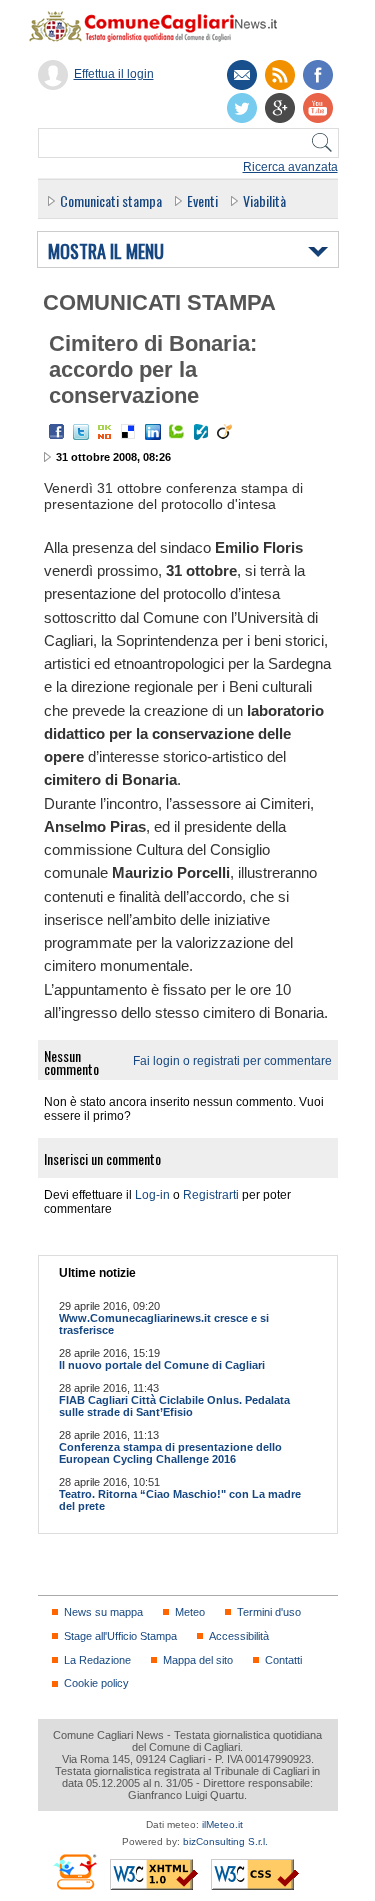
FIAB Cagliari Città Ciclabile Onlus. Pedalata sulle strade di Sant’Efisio (174, 1406)
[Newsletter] (242, 75)
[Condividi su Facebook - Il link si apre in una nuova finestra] (57, 432)
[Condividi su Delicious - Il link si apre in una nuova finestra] (129, 432)
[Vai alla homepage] (163, 26)
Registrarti (211, 1195)
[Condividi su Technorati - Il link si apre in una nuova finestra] (177, 432)
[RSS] (280, 75)
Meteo (190, 1612)
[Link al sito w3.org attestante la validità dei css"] (255, 1874)
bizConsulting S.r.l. (225, 1841)
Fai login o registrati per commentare (232, 1061)
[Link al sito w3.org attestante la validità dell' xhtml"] (154, 1874)
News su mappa (103, 1612)
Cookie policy (96, 1683)
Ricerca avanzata (290, 167)
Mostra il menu (106, 252)
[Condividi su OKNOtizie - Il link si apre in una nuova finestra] (105, 432)
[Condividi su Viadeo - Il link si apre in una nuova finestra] (225, 432)
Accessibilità (239, 1636)
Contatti (283, 1660)
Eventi (202, 200)
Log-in (152, 1195)
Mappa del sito (198, 1660)
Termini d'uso (269, 1612)
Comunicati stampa (111, 200)
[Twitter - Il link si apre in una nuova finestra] (81, 432)
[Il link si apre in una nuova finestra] (318, 75)
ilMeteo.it (222, 1824)
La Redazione (97, 1660)
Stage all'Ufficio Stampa (120, 1636)
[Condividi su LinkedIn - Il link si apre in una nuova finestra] (153, 432)
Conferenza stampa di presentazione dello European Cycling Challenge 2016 (170, 1453)
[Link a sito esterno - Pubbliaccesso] (74, 1871)
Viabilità (264, 200)
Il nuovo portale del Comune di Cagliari (162, 1365)
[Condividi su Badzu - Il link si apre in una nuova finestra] (201, 432)
